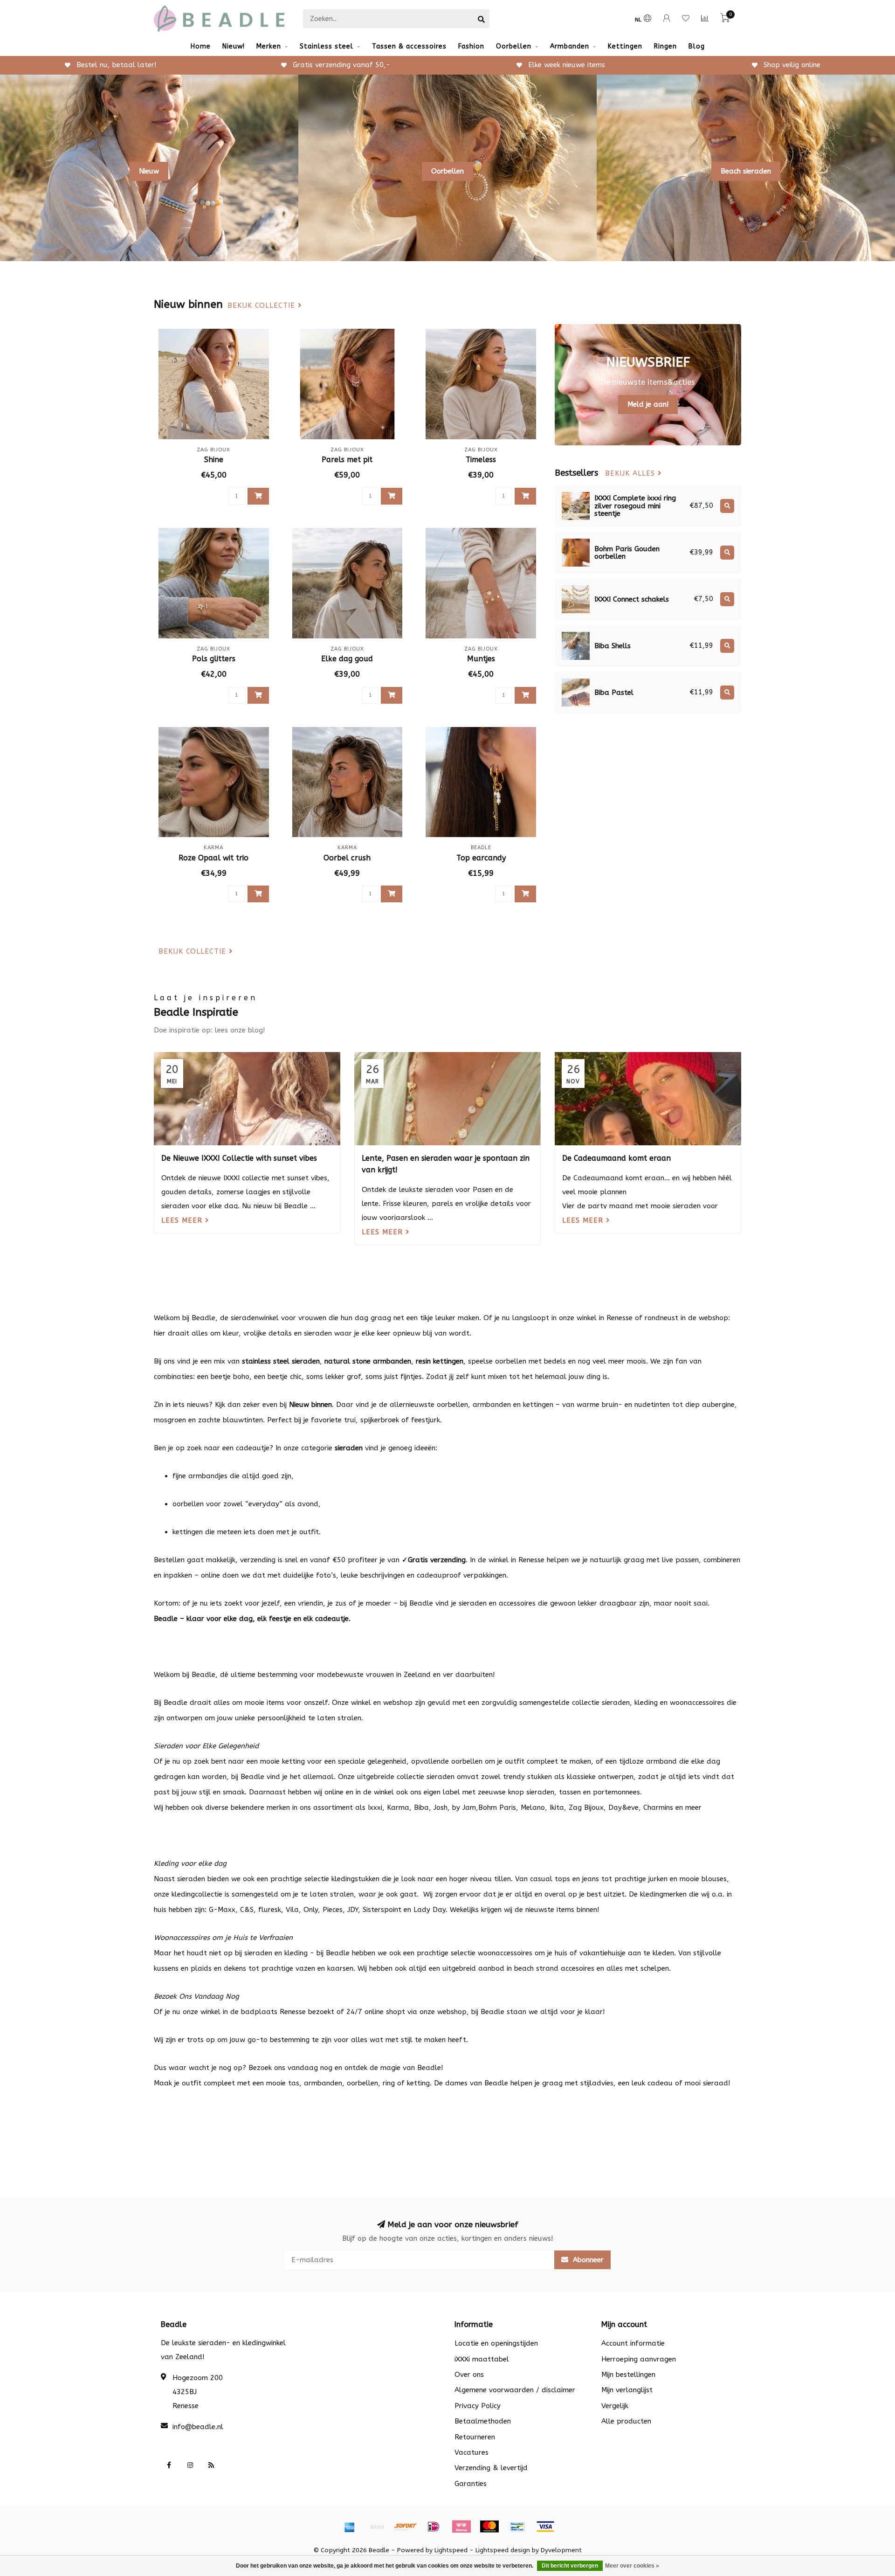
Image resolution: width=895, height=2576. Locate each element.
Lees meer (183, 1220)
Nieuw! (234, 46)
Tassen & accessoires (409, 46)
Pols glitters (214, 659)
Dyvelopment (561, 2550)
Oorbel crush (347, 858)
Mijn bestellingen (628, 2375)
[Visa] (545, 2527)
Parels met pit (347, 460)
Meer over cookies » (632, 2566)
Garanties (471, 2484)
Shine (214, 460)
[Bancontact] (517, 2527)
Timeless (481, 460)
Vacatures (472, 2452)
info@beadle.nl (198, 2427)
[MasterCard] (489, 2527)
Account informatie (633, 2343)
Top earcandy (481, 858)
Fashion (471, 46)
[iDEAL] (434, 2527)
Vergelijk (615, 2406)
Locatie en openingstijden (496, 2343)
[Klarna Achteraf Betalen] (461, 2527)
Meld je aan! (648, 404)
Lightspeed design (503, 2550)
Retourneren (475, 2437)
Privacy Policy (478, 2406)
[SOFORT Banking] (406, 2527)
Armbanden (570, 46)
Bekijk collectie (263, 306)
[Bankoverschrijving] (378, 2527)
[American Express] (350, 2527)
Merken (269, 46)
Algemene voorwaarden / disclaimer (515, 2390)
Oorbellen (514, 46)
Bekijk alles (631, 474)
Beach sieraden (746, 171)
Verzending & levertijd (491, 2468)
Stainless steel (327, 46)
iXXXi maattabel (482, 2359)
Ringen (665, 46)
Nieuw (149, 171)
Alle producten (626, 2421)
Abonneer (587, 2260)
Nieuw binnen (310, 1405)
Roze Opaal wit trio (213, 858)
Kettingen (625, 46)
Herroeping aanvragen (639, 2359)
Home (201, 46)
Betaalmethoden (483, 2421)
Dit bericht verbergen (570, 2566)
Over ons (469, 2375)
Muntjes (481, 659)
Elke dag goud (347, 659)
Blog (697, 46)
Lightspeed (451, 2550)
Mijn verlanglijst (627, 2390)
